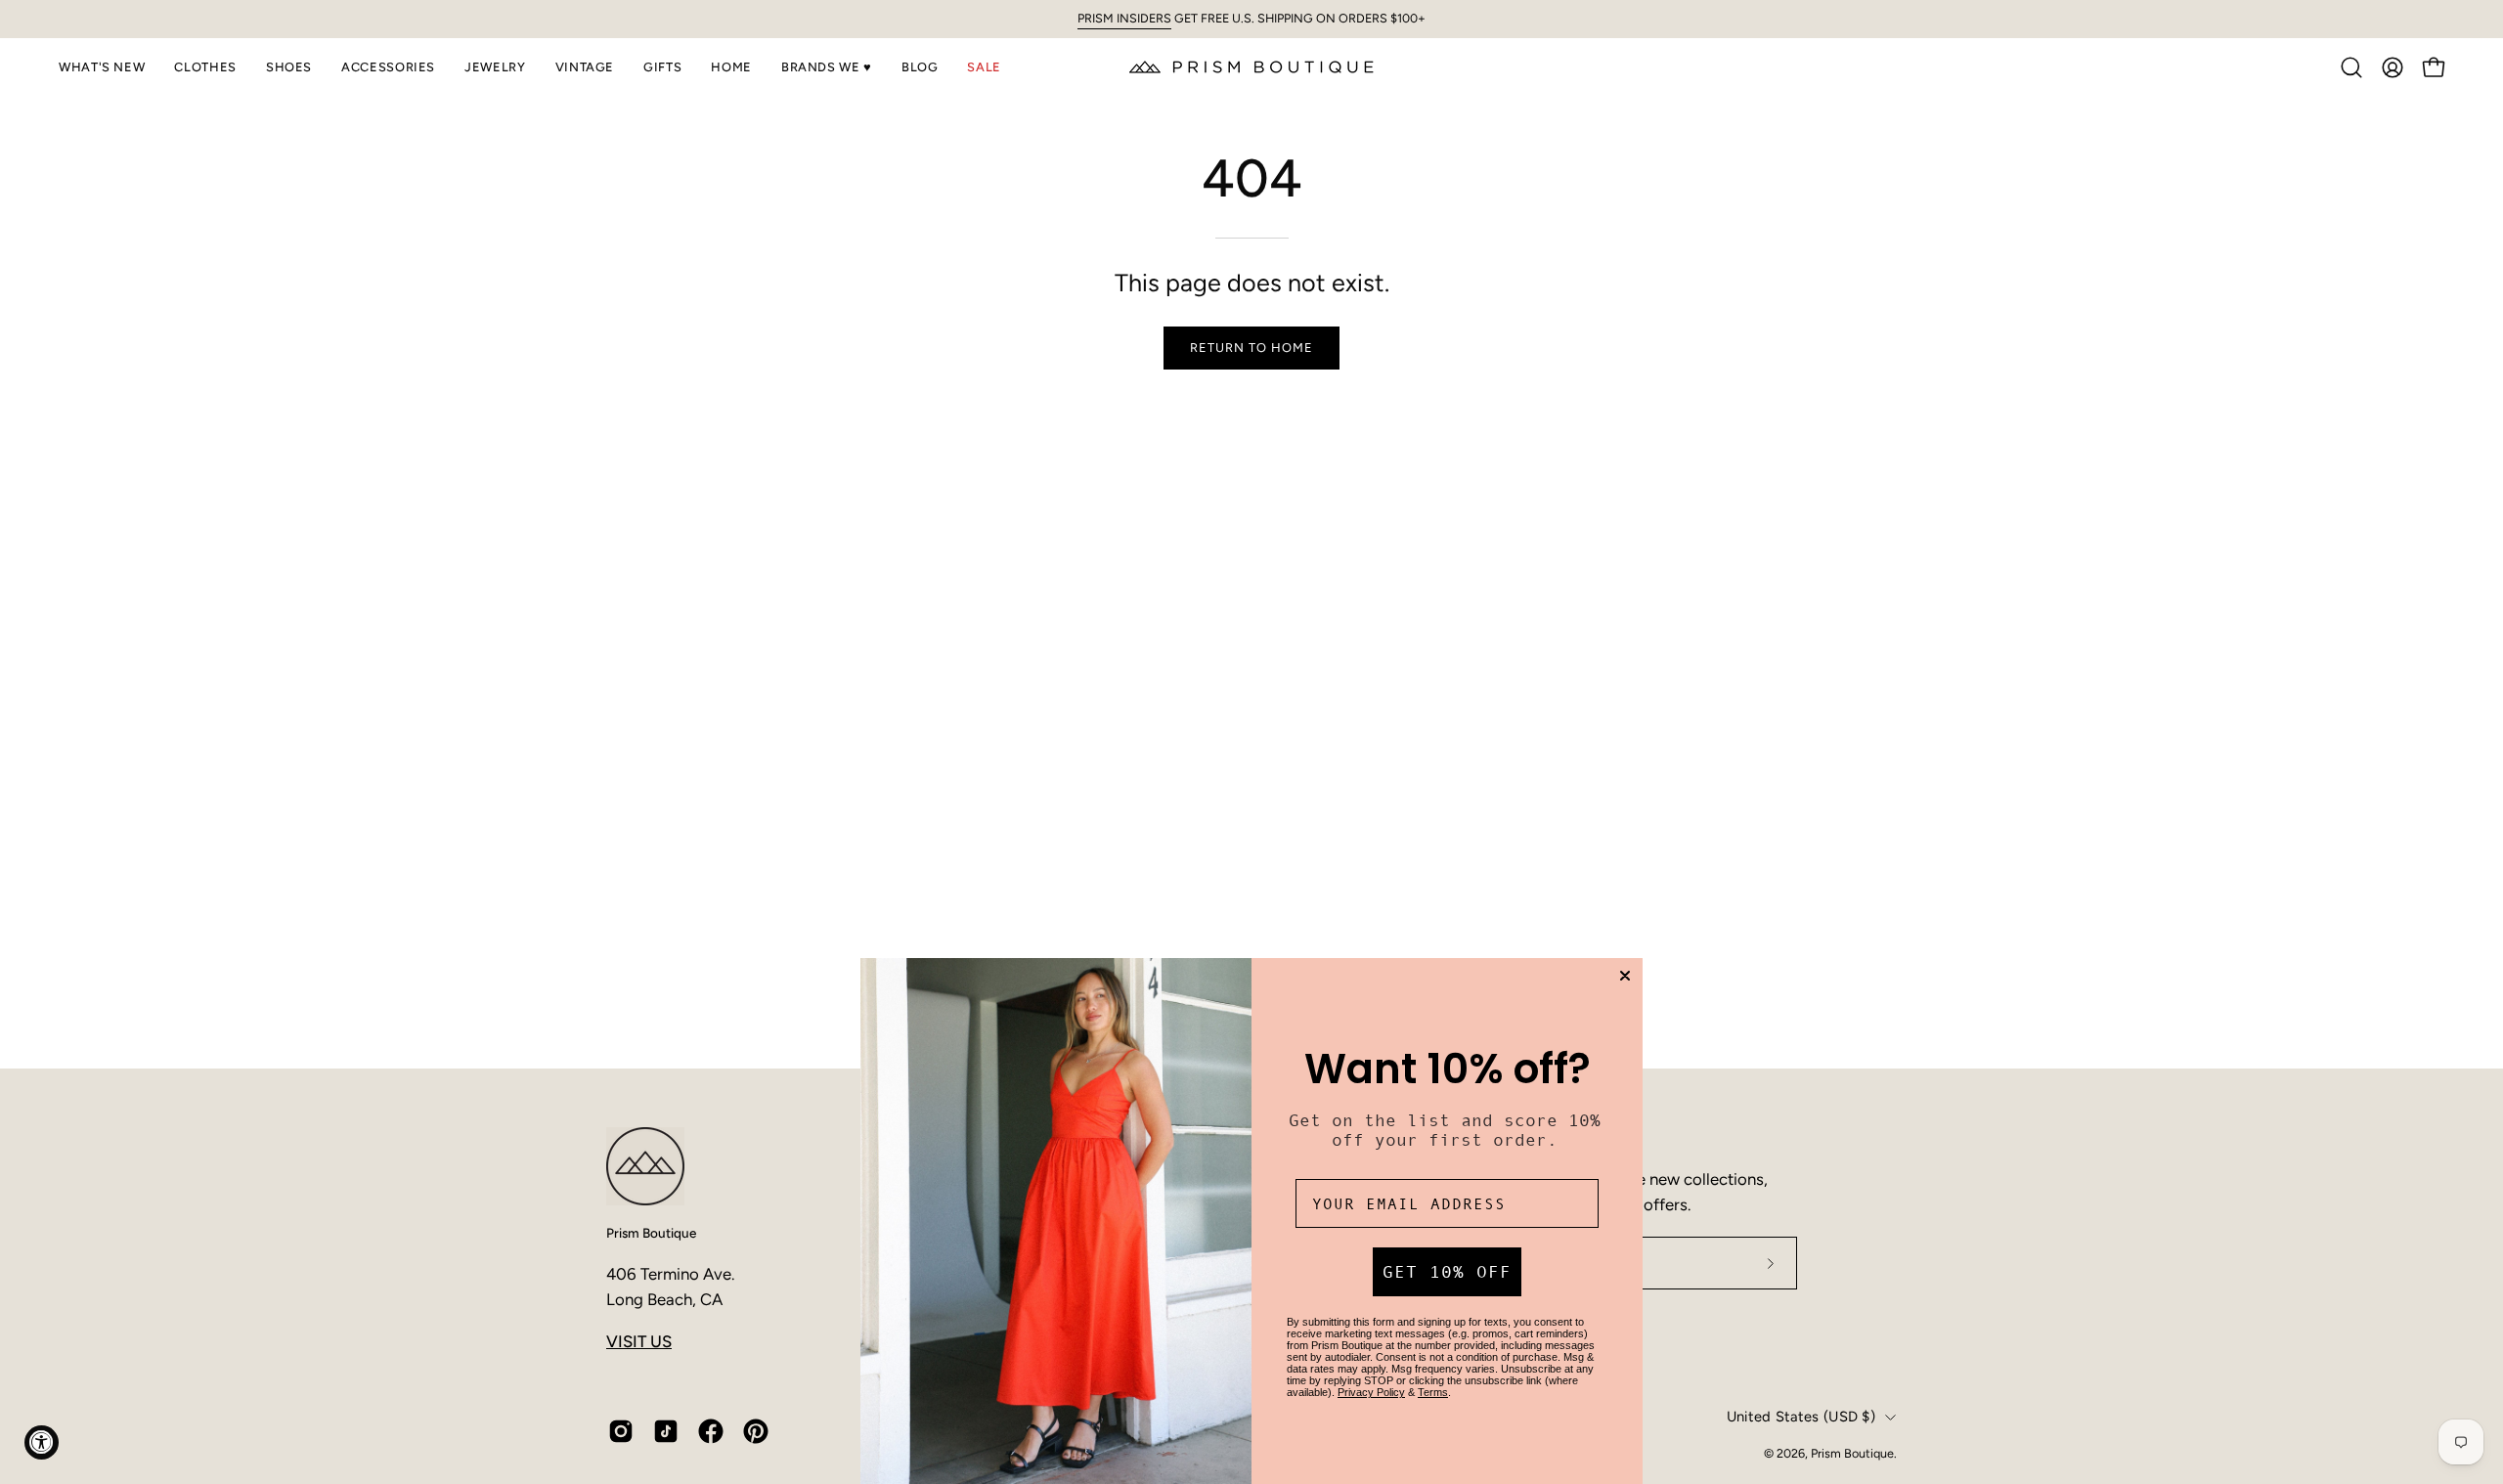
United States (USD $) (1801, 1417)
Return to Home (1251, 348)
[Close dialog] (1625, 976)
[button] (102, 67)
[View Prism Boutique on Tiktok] (666, 1431)
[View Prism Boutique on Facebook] (711, 1431)
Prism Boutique (651, 1233)
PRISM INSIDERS (1124, 18)
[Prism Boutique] (1251, 67)
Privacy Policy (1371, 1392)
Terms (1433, 1392)
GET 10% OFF (1447, 1272)
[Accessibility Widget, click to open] (42, 1442)
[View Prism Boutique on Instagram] (621, 1431)
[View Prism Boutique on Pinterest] (756, 1431)
